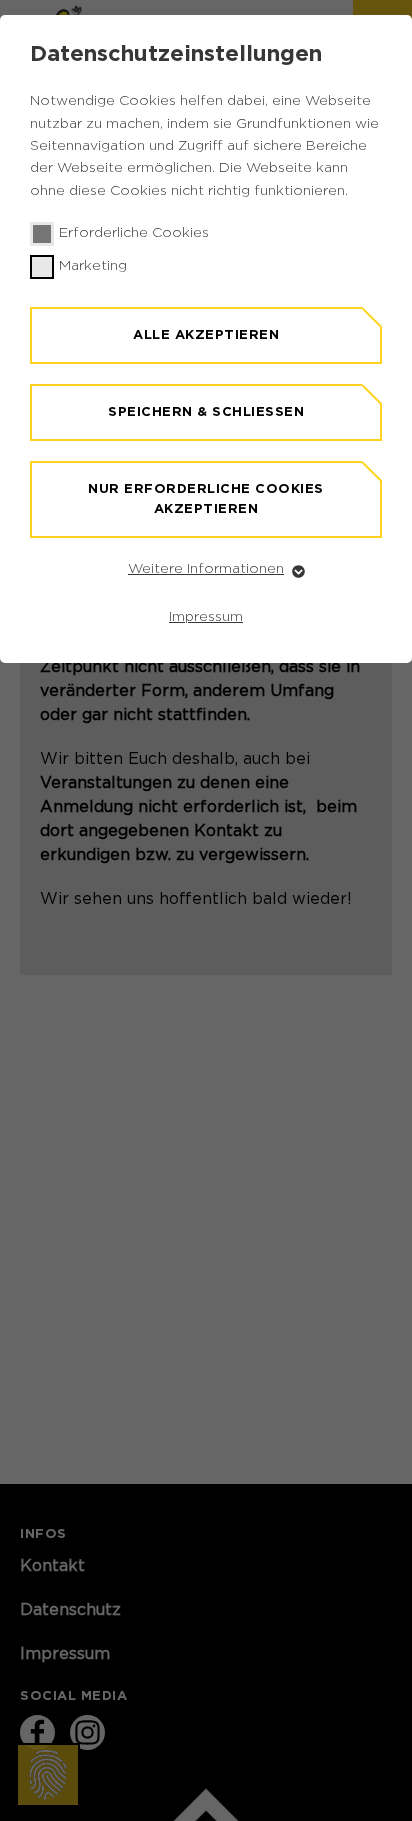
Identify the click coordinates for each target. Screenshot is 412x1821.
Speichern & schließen (206, 411)
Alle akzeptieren (206, 334)
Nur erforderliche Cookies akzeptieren (206, 499)
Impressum (206, 617)
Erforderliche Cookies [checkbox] (134, 233)
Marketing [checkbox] (93, 266)
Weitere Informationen (206, 569)
